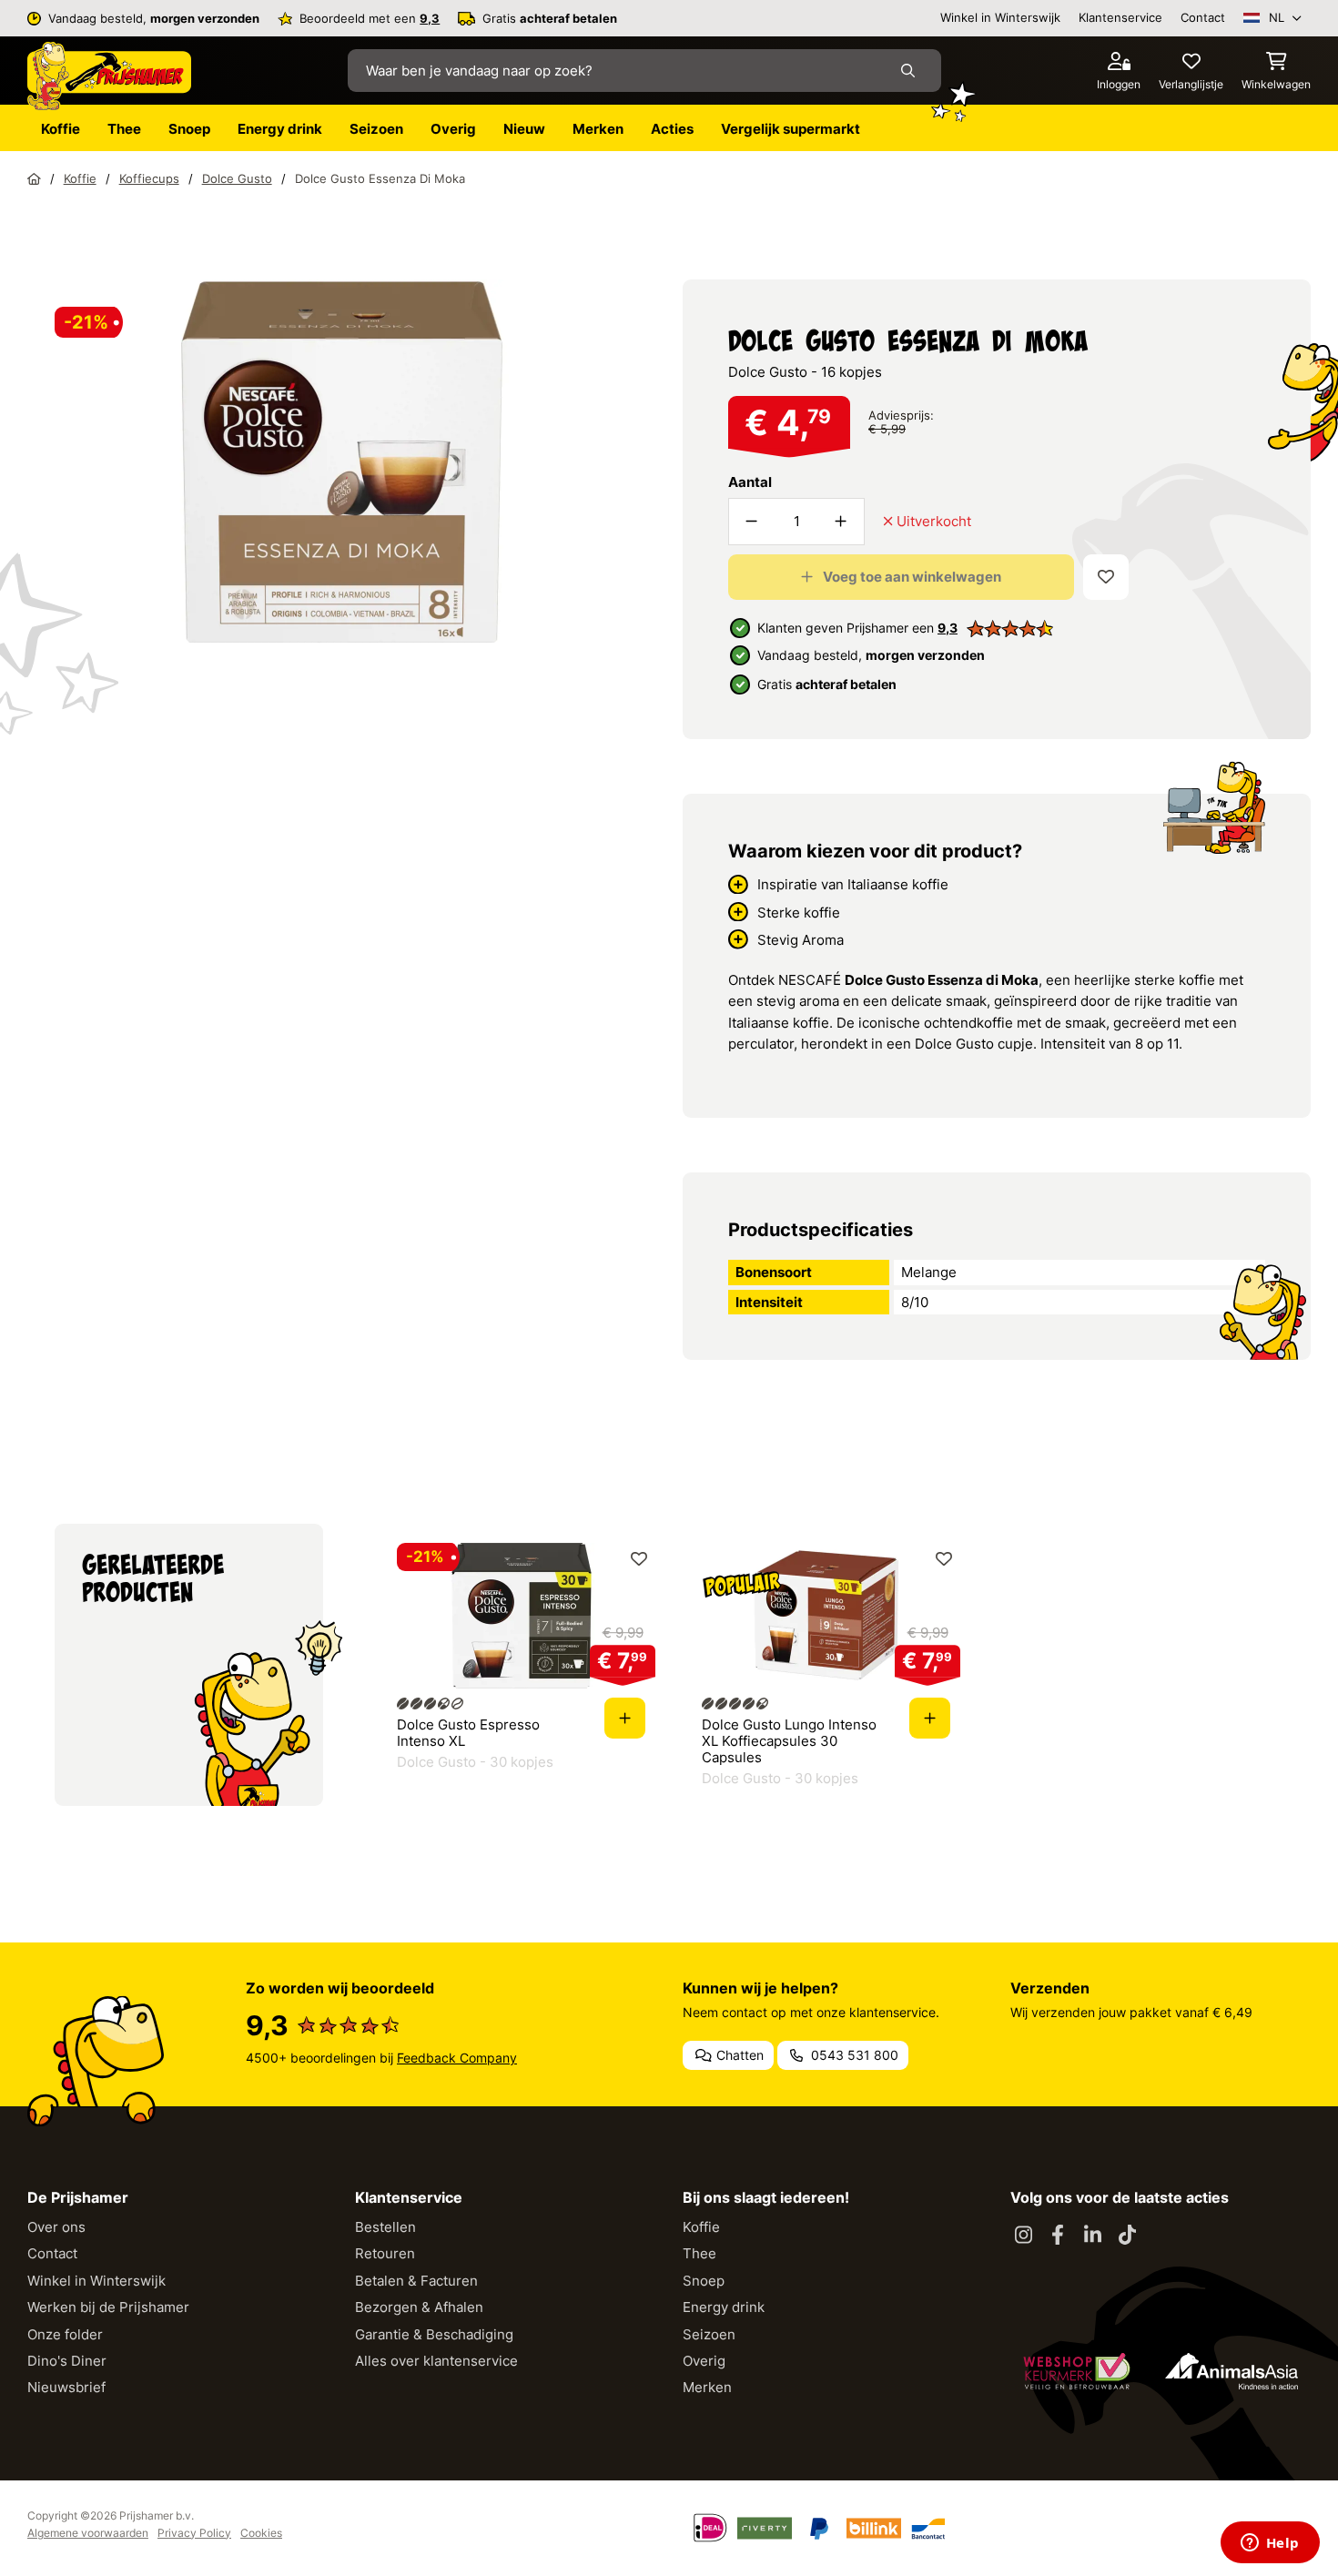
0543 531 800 (853, 2055)
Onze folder (65, 2334)
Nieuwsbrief (66, 2387)
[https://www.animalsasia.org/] (1232, 2371)
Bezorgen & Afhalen (419, 2307)
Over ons (56, 2227)
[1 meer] (841, 522)
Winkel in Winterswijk (1000, 17)
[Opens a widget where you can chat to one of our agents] (1270, 2544)
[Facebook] (1058, 2236)
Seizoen (709, 2334)
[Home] (34, 178)
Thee (699, 2253)
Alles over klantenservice (436, 2361)
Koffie (701, 2227)
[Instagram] (1023, 2236)
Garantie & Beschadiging (434, 2334)
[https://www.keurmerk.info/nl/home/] (1077, 2371)
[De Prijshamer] (109, 76)
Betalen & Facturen (416, 2281)
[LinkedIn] (1092, 2236)
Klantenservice (1120, 17)
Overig (704, 2361)
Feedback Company (457, 2058)
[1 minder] (752, 522)
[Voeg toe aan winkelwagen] (625, 1718)
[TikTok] (1127, 2236)
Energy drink (724, 2307)
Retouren (385, 2253)
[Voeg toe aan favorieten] (1106, 577)
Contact (1203, 17)
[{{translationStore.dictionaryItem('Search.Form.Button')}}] (912, 71)
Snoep (704, 2281)
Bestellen (385, 2227)
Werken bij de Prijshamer (108, 2307)
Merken (707, 2387)
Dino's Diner (67, 2361)
